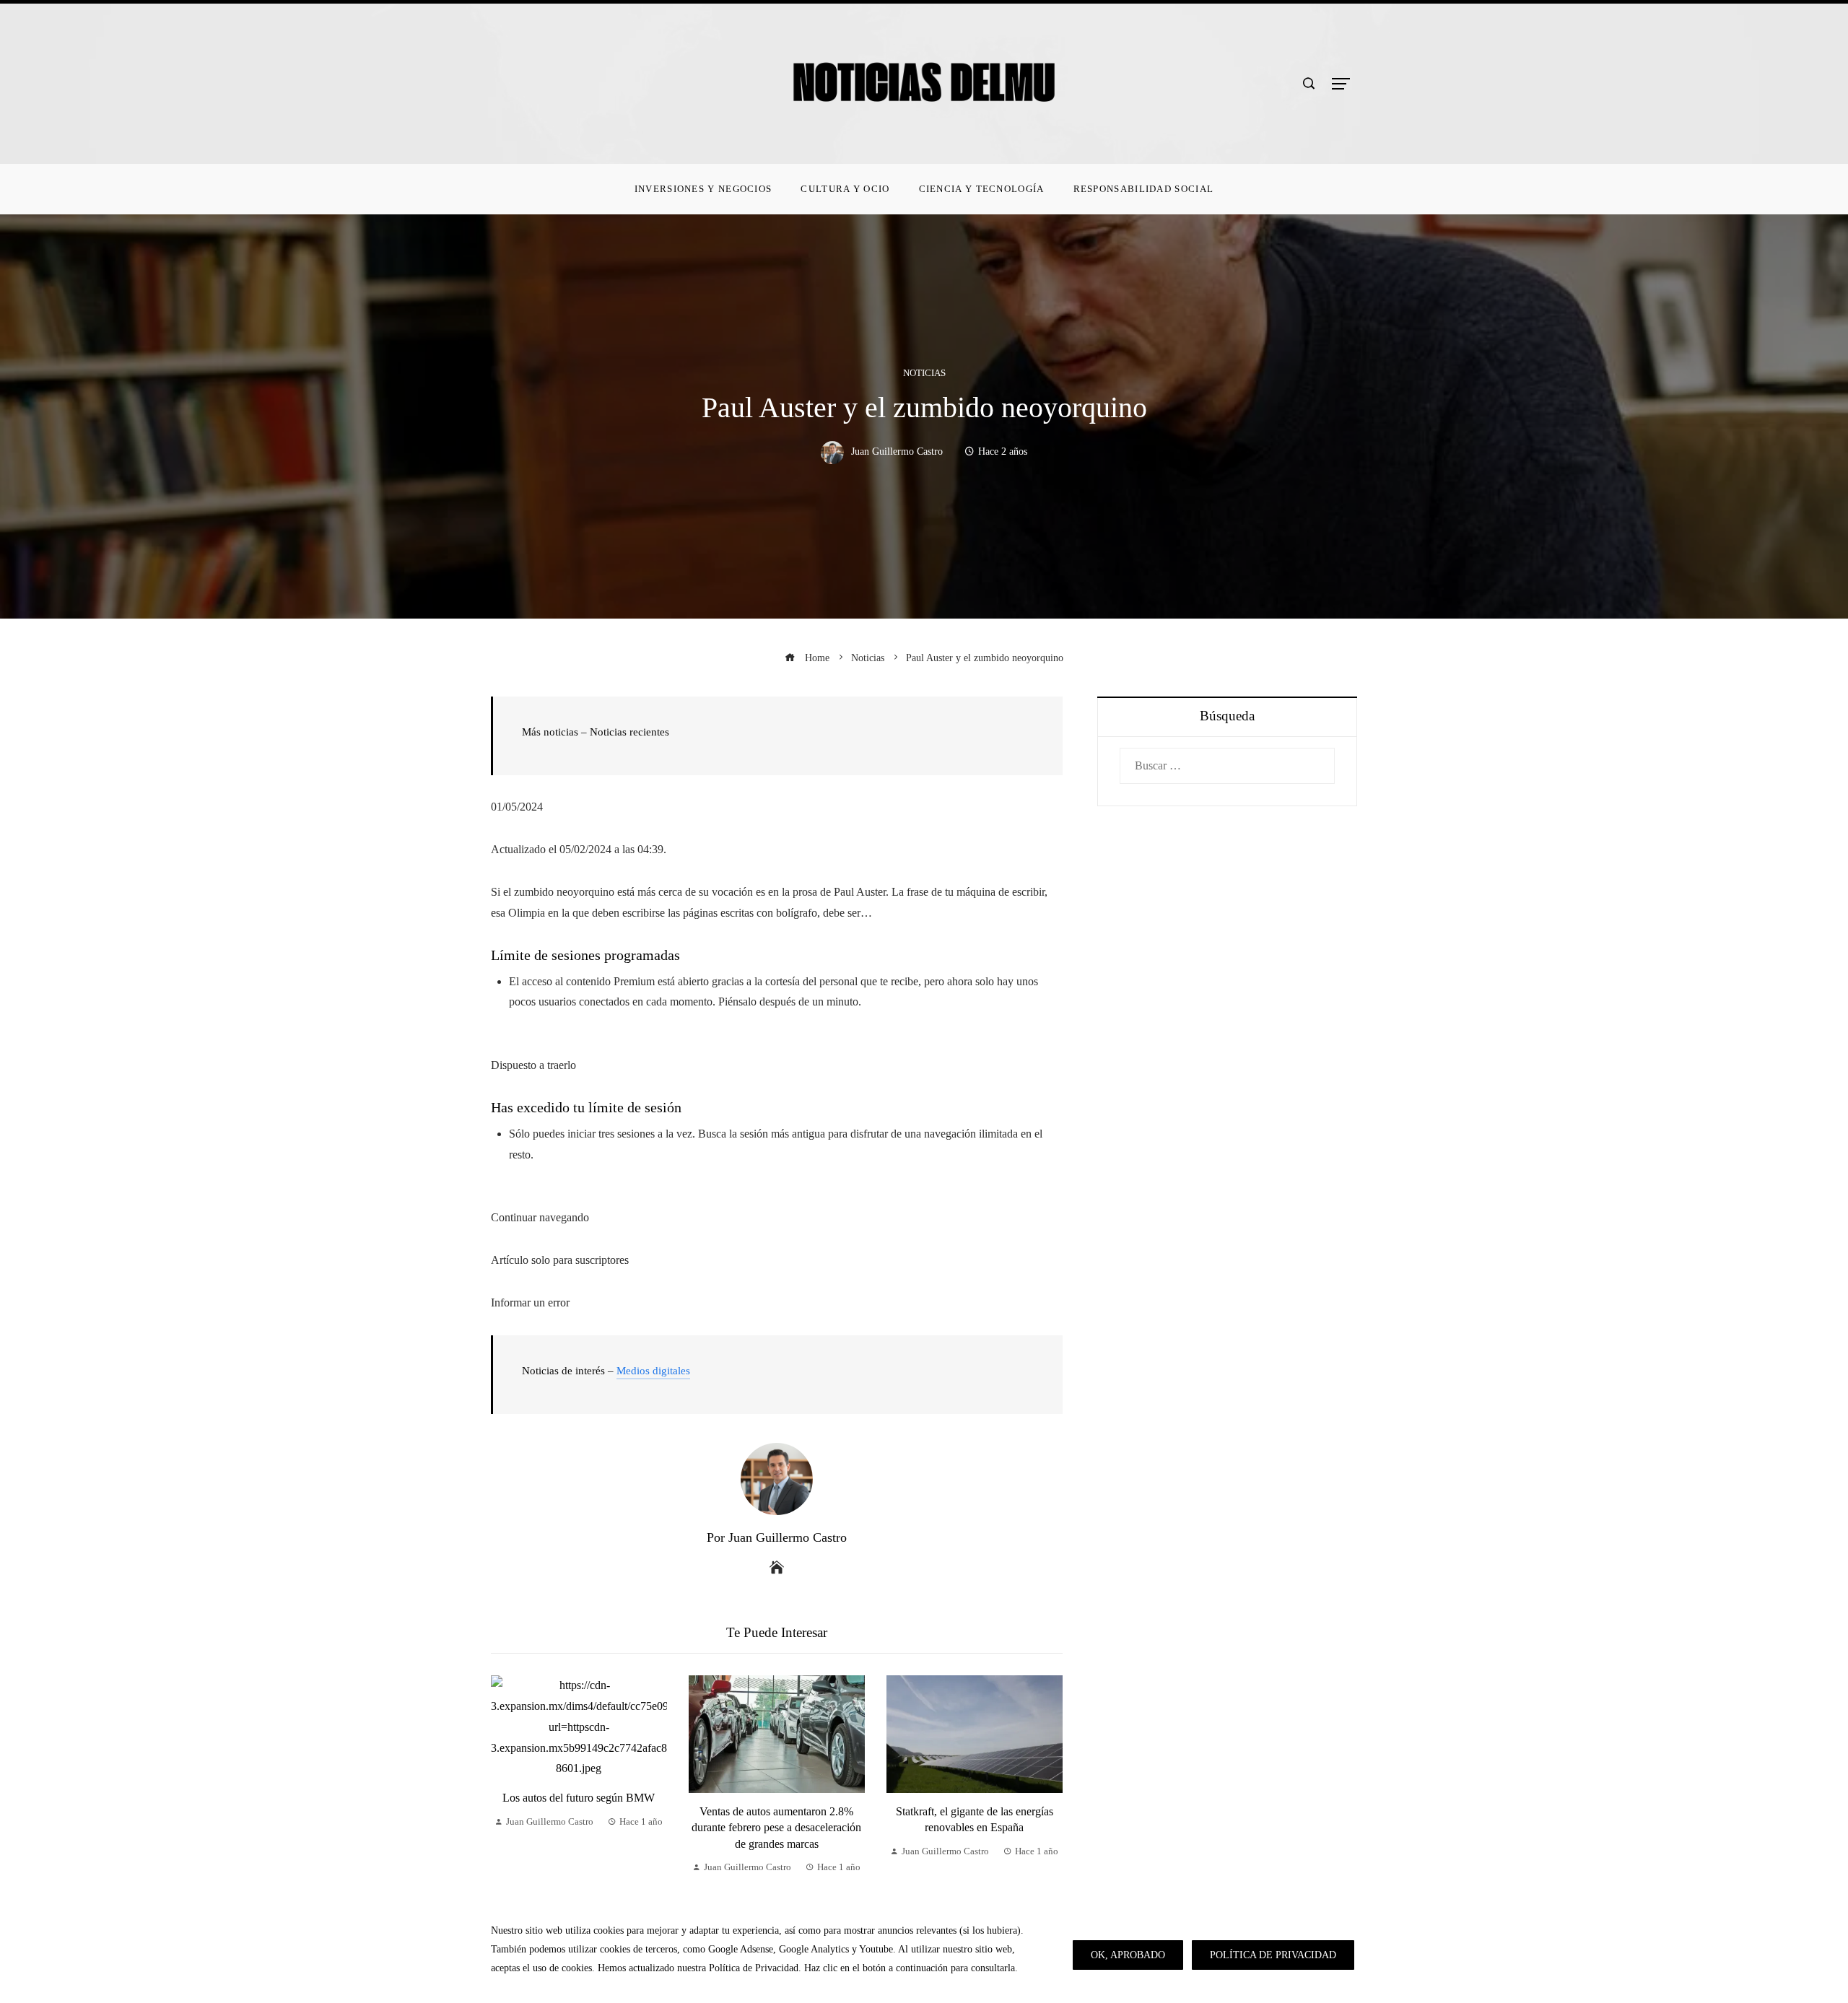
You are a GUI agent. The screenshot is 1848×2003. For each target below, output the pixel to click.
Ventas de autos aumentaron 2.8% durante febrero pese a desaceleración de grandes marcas (776, 1828)
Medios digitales (653, 1371)
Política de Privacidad (1273, 1955)
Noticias (924, 374)
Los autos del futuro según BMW (579, 1798)
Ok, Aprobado (1128, 1955)
